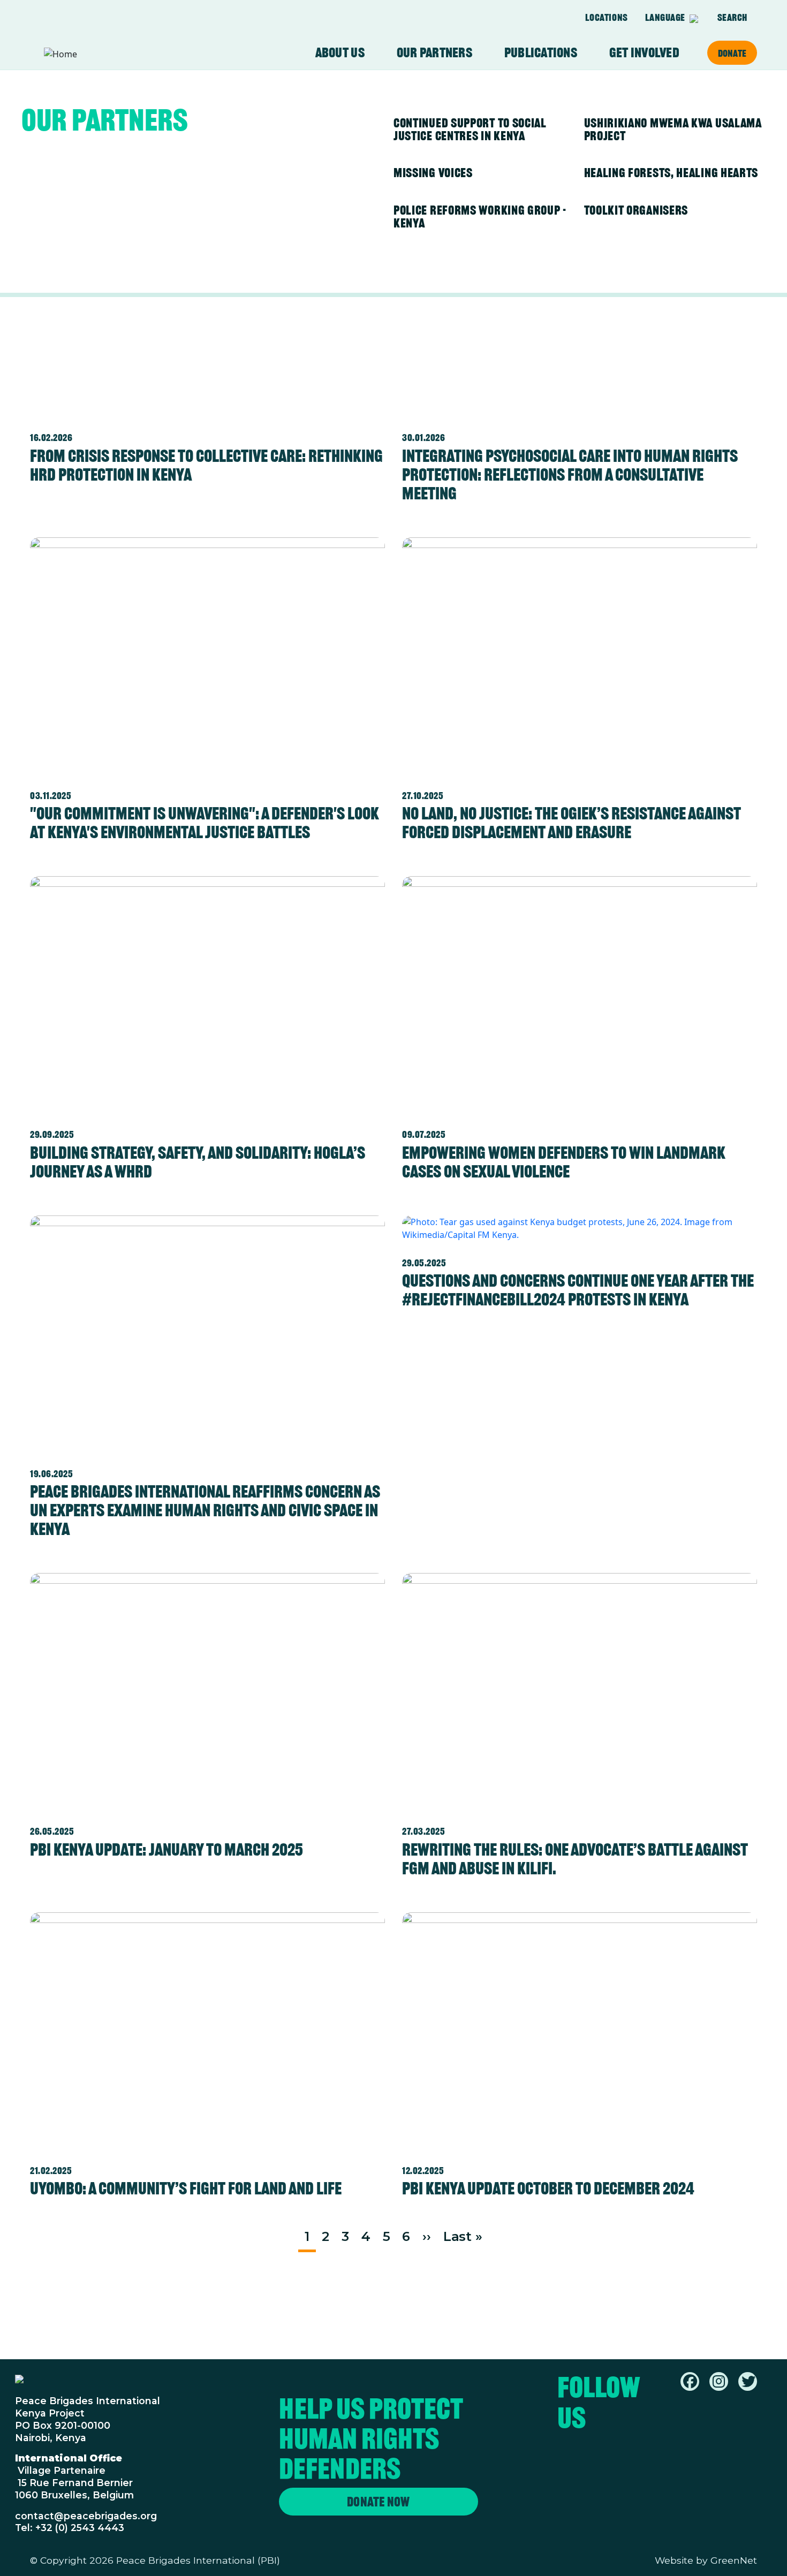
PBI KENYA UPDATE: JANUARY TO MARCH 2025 (167, 1849)
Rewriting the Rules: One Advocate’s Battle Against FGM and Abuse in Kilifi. (575, 1859)
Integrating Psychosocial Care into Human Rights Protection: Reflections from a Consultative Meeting (570, 474)
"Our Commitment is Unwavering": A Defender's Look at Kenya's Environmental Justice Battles (205, 823)
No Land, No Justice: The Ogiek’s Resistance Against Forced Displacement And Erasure (572, 823)
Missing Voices (433, 173)
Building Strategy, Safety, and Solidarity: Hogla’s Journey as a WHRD (198, 1162)
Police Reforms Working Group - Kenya (480, 216)
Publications (541, 53)
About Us (340, 53)
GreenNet (734, 2560)
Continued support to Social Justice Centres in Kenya (470, 129)
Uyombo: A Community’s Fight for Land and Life (186, 2188)
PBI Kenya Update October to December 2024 (548, 2188)
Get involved (644, 53)
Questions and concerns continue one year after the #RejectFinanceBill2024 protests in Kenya (578, 1290)
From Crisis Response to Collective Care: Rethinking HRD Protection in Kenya (206, 465)
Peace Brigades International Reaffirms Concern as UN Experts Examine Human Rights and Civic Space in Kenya (205, 1510)
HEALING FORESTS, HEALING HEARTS (671, 173)
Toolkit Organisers (636, 210)
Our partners (434, 53)
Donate (732, 53)
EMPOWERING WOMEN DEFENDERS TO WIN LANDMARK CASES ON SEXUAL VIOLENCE (564, 1162)
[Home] (86, 54)
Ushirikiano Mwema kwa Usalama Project (673, 129)
